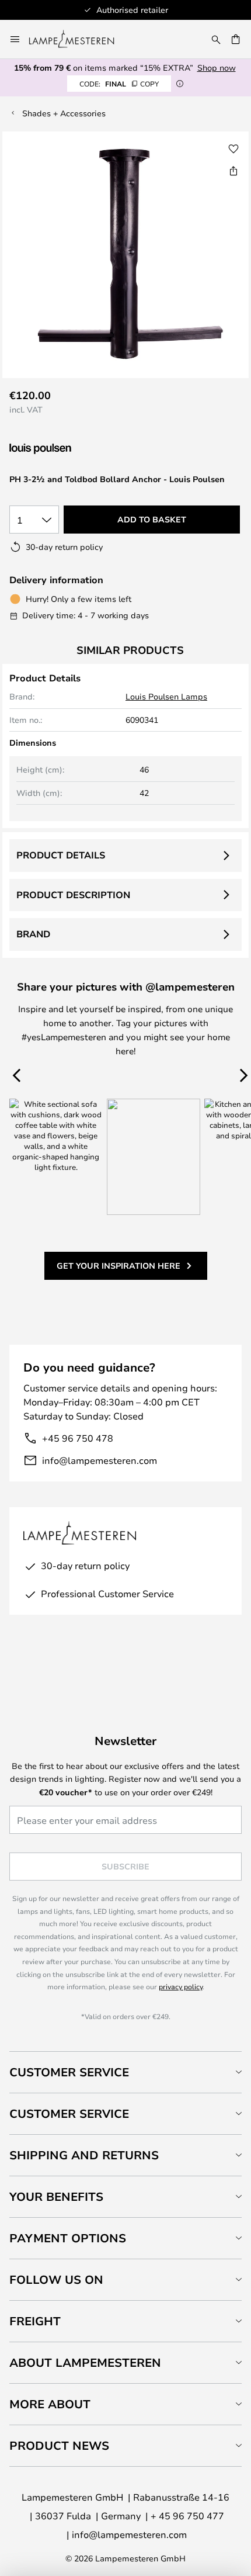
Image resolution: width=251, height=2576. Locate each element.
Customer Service (69, 2072)
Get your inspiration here (118, 1266)
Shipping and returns (84, 2155)
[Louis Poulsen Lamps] (71, 449)
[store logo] (79, 39)
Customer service (69, 2113)
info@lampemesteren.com (100, 1460)
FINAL (119, 84)
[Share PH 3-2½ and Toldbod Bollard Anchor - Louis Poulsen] (233, 171)
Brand (33, 934)
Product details (61, 855)
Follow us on (56, 2279)
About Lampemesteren (85, 2362)
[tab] (125, 2072)
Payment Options (68, 2238)
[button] (233, 149)
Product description (73, 895)
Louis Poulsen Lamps (166, 696)
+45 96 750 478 (78, 1438)
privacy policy (181, 1986)
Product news (59, 2445)
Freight (35, 2321)
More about (50, 2404)
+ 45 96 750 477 (187, 2516)
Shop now (217, 67)
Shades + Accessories (64, 113)
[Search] (216, 39)
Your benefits (56, 2196)
